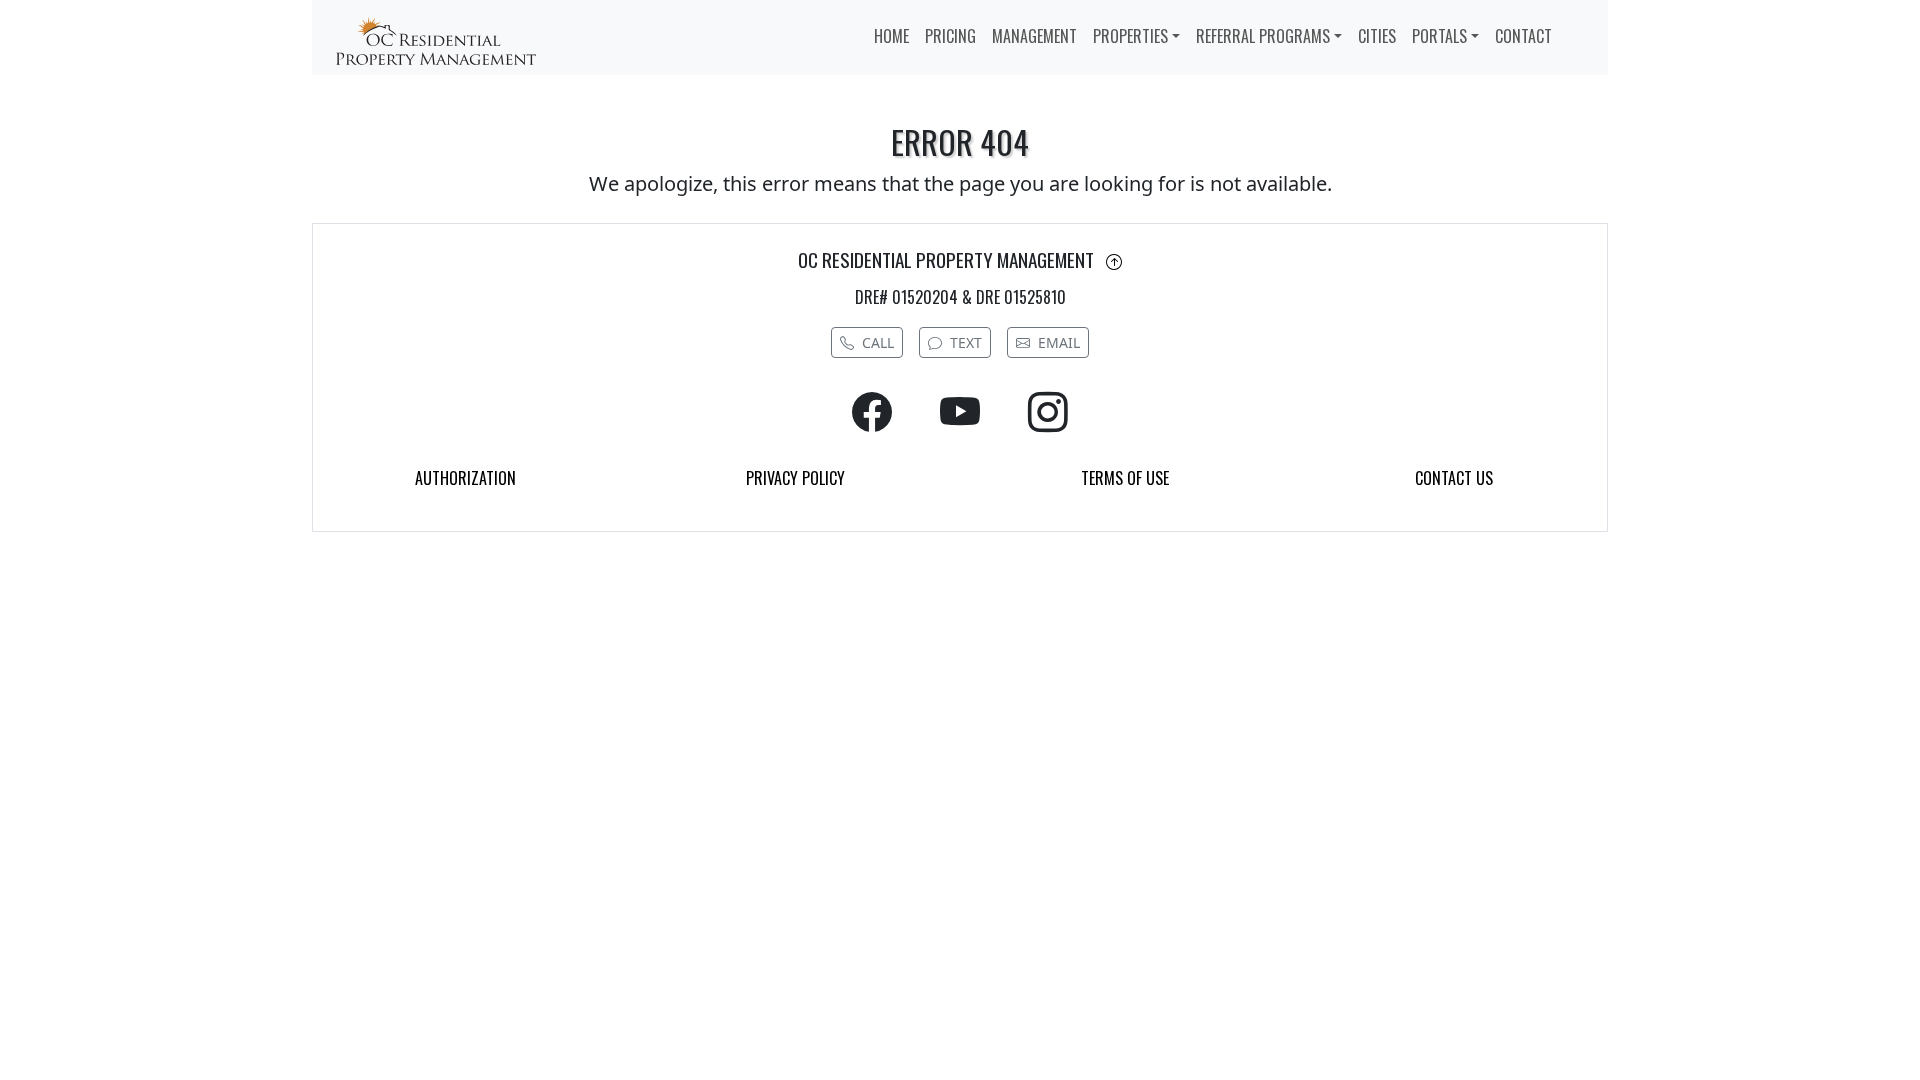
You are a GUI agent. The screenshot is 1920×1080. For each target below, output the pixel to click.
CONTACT (1523, 36)
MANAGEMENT (1034, 36)
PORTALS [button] (1439, 36)
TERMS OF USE (1125, 478)
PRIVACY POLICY (795, 478)
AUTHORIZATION (465, 478)
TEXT (966, 342)
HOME (891, 36)
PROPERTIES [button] (1130, 36)
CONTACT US (1454, 478)
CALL (878, 342)
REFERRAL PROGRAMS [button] (1263, 36)
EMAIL (1059, 342)
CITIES (1377, 36)
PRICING (950, 36)
